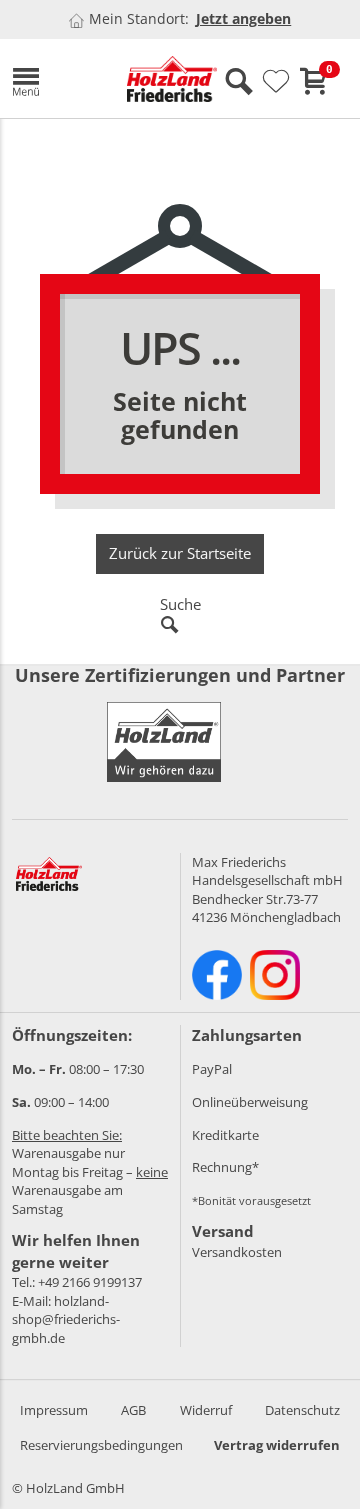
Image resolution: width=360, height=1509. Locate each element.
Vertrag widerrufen (277, 1445)
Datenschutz (302, 1410)
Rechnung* (225, 1167)
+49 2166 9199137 (90, 1282)
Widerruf (206, 1410)
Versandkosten (237, 1252)
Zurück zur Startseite (180, 553)
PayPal (212, 1069)
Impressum (54, 1410)
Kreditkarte (225, 1135)
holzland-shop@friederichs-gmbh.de (66, 1319)
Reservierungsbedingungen (101, 1445)
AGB (133, 1410)
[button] (54, 78)
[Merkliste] (276, 82)
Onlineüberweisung (250, 1102)
